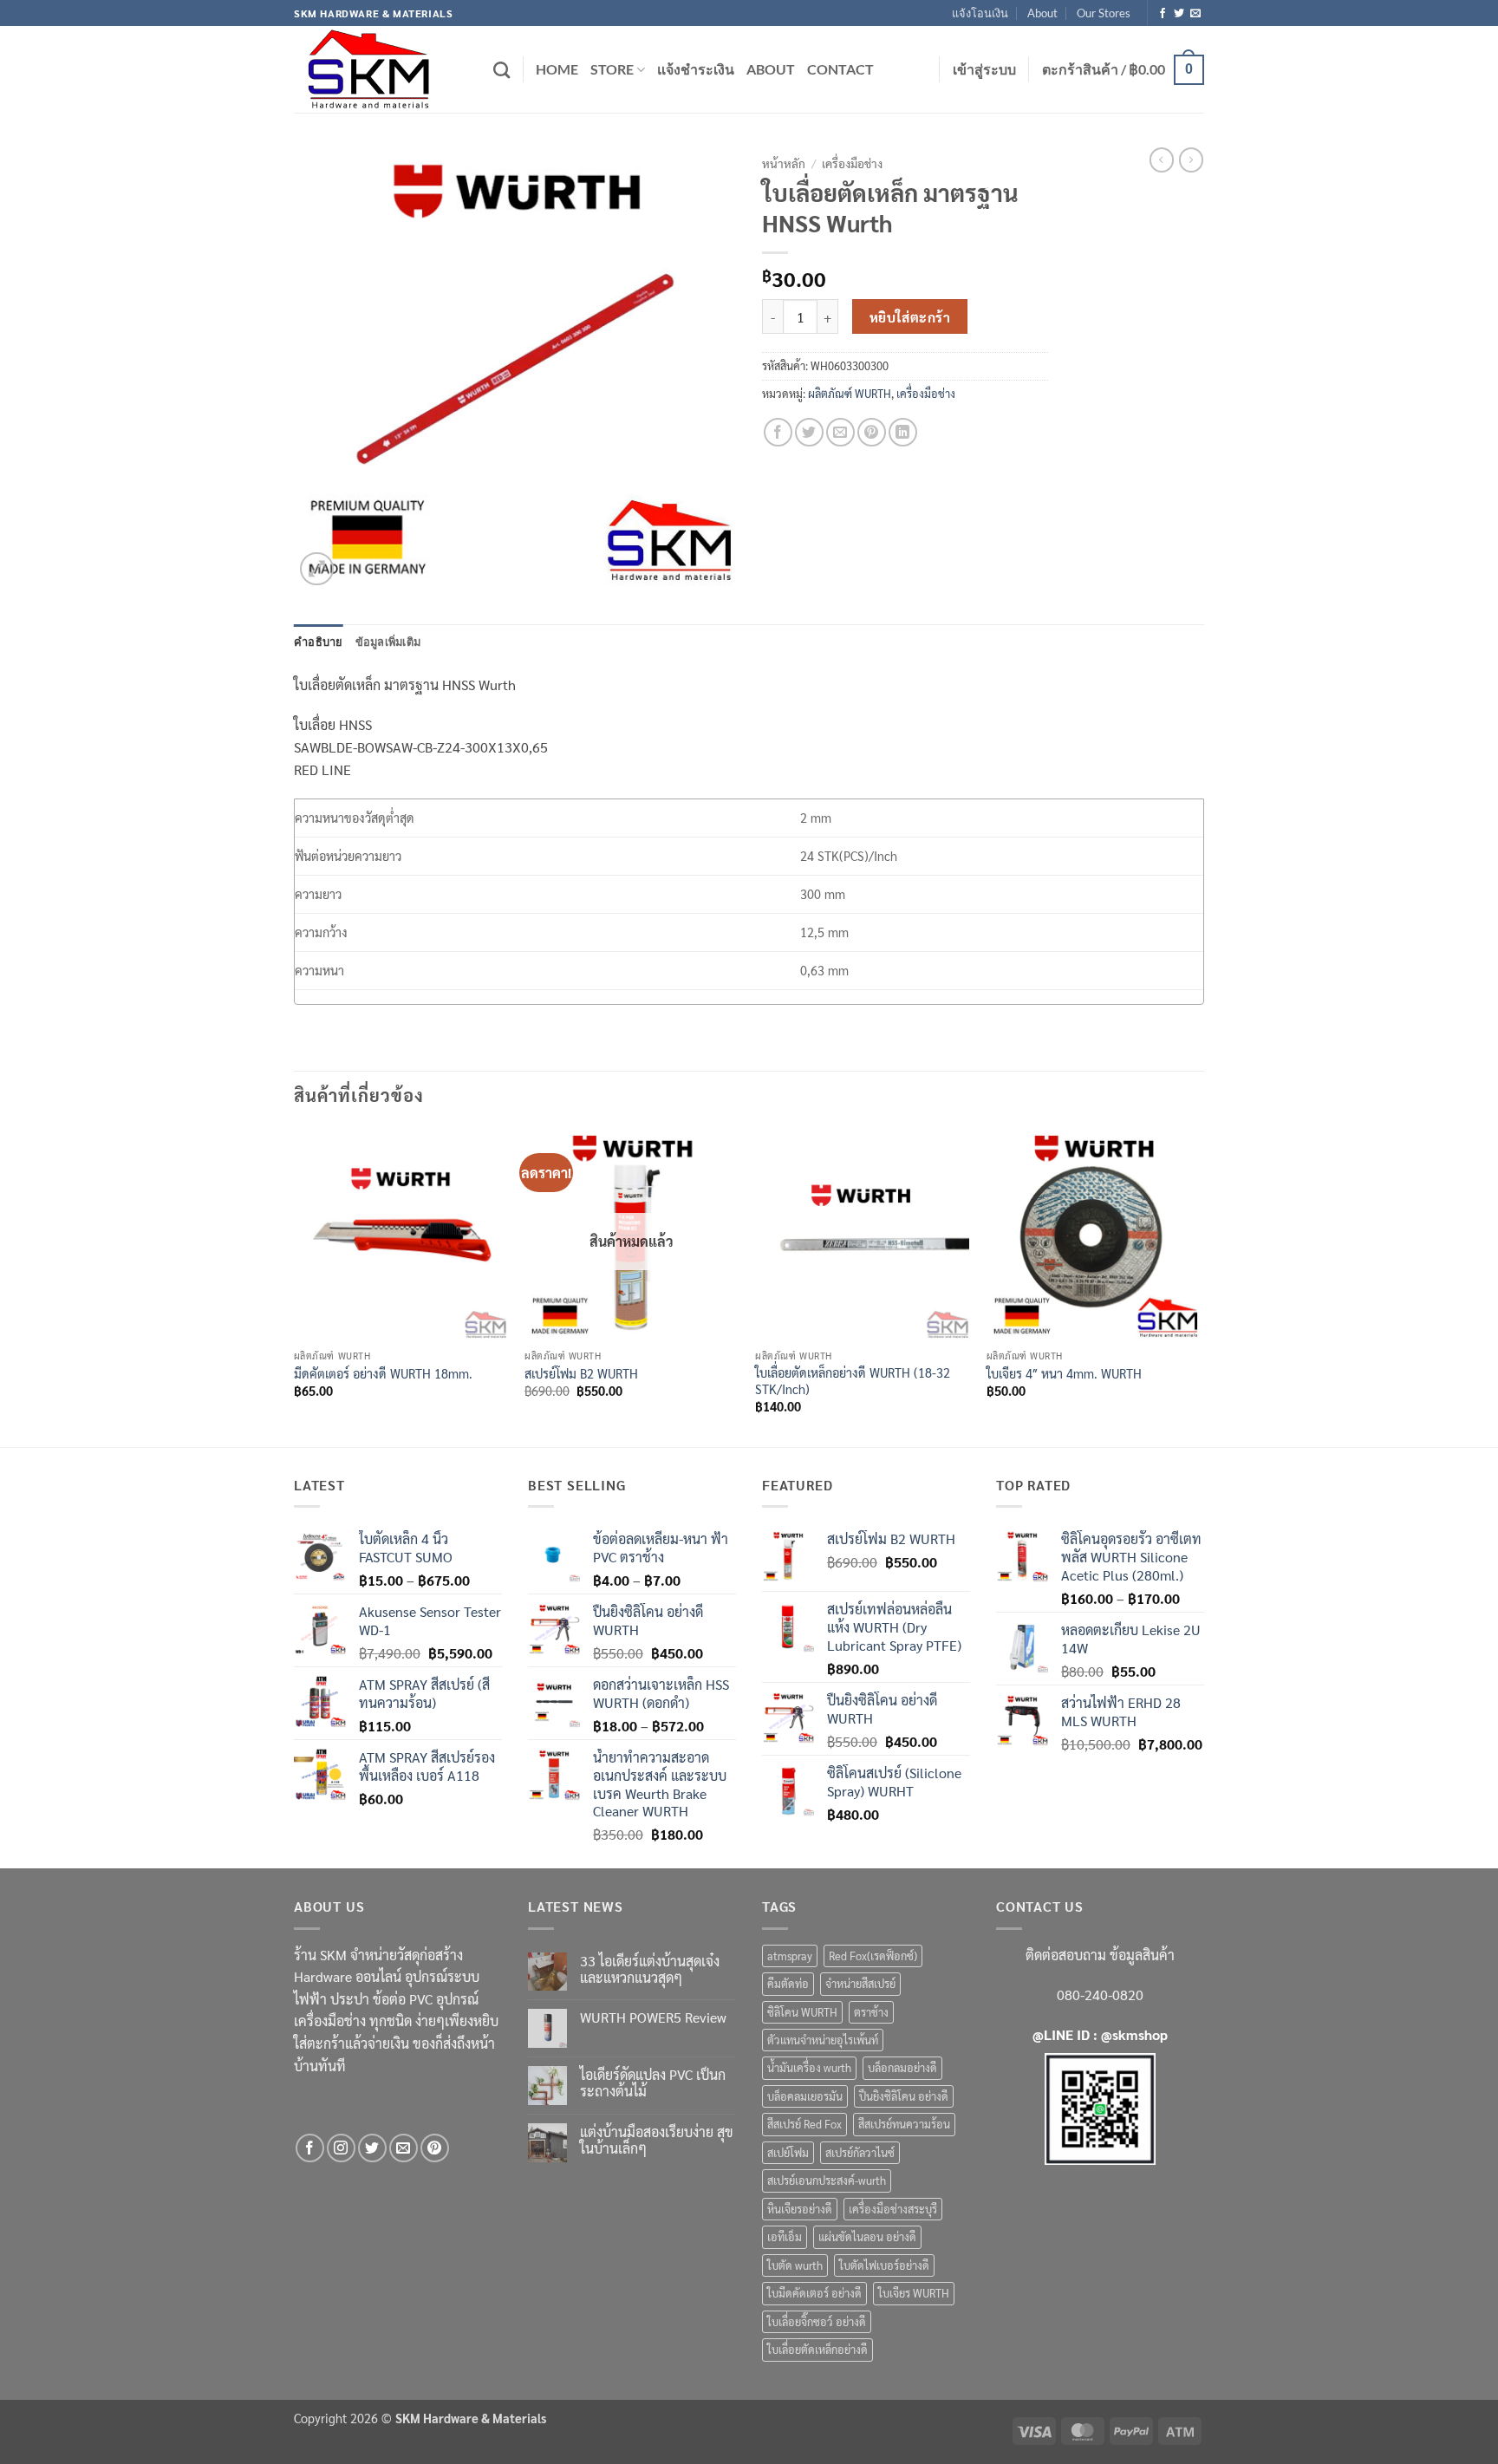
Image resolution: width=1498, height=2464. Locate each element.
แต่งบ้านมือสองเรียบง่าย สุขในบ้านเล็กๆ (657, 2140)
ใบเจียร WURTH (914, 2293)
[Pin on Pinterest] (872, 432)
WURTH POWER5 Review (653, 2017)
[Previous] (295, 1285)
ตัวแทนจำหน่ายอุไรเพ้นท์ (823, 2040)
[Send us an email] (1195, 14)
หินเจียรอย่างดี (800, 2209)
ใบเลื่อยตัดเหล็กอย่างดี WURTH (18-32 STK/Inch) (853, 1381)
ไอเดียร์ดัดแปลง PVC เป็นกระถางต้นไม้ (653, 2083)
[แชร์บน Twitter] (809, 432)
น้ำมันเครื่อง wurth (809, 2067)
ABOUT (771, 69)
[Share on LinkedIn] (903, 432)
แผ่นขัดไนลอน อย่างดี (867, 2236)
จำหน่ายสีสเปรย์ (860, 1983)
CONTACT (840, 69)
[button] (984, 69)
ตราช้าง (871, 2012)
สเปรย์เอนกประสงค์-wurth (827, 2180)
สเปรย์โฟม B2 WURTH (581, 1373)
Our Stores (1104, 13)
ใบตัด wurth (795, 2265)
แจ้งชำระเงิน (696, 69)
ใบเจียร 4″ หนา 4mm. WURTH (1064, 1373)
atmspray (790, 1956)
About (1042, 13)
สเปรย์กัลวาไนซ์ (860, 2152)
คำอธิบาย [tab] (319, 642)
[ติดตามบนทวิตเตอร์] (1179, 14)
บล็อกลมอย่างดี (902, 2067)
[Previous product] (1191, 160)
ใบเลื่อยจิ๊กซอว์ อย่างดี (817, 2321)
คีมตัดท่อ (788, 1983)
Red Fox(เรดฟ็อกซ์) (873, 1956)
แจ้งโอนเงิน (980, 13)
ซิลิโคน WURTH (802, 2012)
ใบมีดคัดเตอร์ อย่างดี (814, 2293)
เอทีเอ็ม (785, 2236)
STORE (612, 69)
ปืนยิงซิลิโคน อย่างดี (904, 2096)
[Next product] (1162, 160)
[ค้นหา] (502, 70)
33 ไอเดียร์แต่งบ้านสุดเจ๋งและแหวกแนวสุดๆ (650, 1969)
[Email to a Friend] (840, 432)
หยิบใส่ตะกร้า (910, 317)
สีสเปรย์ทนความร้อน (904, 2124)
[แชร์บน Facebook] (778, 432)
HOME (557, 69)
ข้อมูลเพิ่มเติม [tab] (388, 642)
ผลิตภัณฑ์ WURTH (850, 393)
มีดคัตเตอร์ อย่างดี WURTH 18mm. (383, 1373)
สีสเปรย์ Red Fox (804, 2124)
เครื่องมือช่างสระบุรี (893, 2209)
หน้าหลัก (784, 163)
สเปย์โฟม (788, 2152)
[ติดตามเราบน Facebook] (1163, 14)
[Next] (1199, 1285)
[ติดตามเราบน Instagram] (341, 2148)
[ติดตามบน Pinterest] (435, 2148)
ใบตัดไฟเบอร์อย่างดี (884, 2265)
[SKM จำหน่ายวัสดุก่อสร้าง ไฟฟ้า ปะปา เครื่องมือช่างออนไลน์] (381, 69)
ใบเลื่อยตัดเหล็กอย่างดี (817, 2349)
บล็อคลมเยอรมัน (805, 2096)
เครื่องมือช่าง (852, 163)
